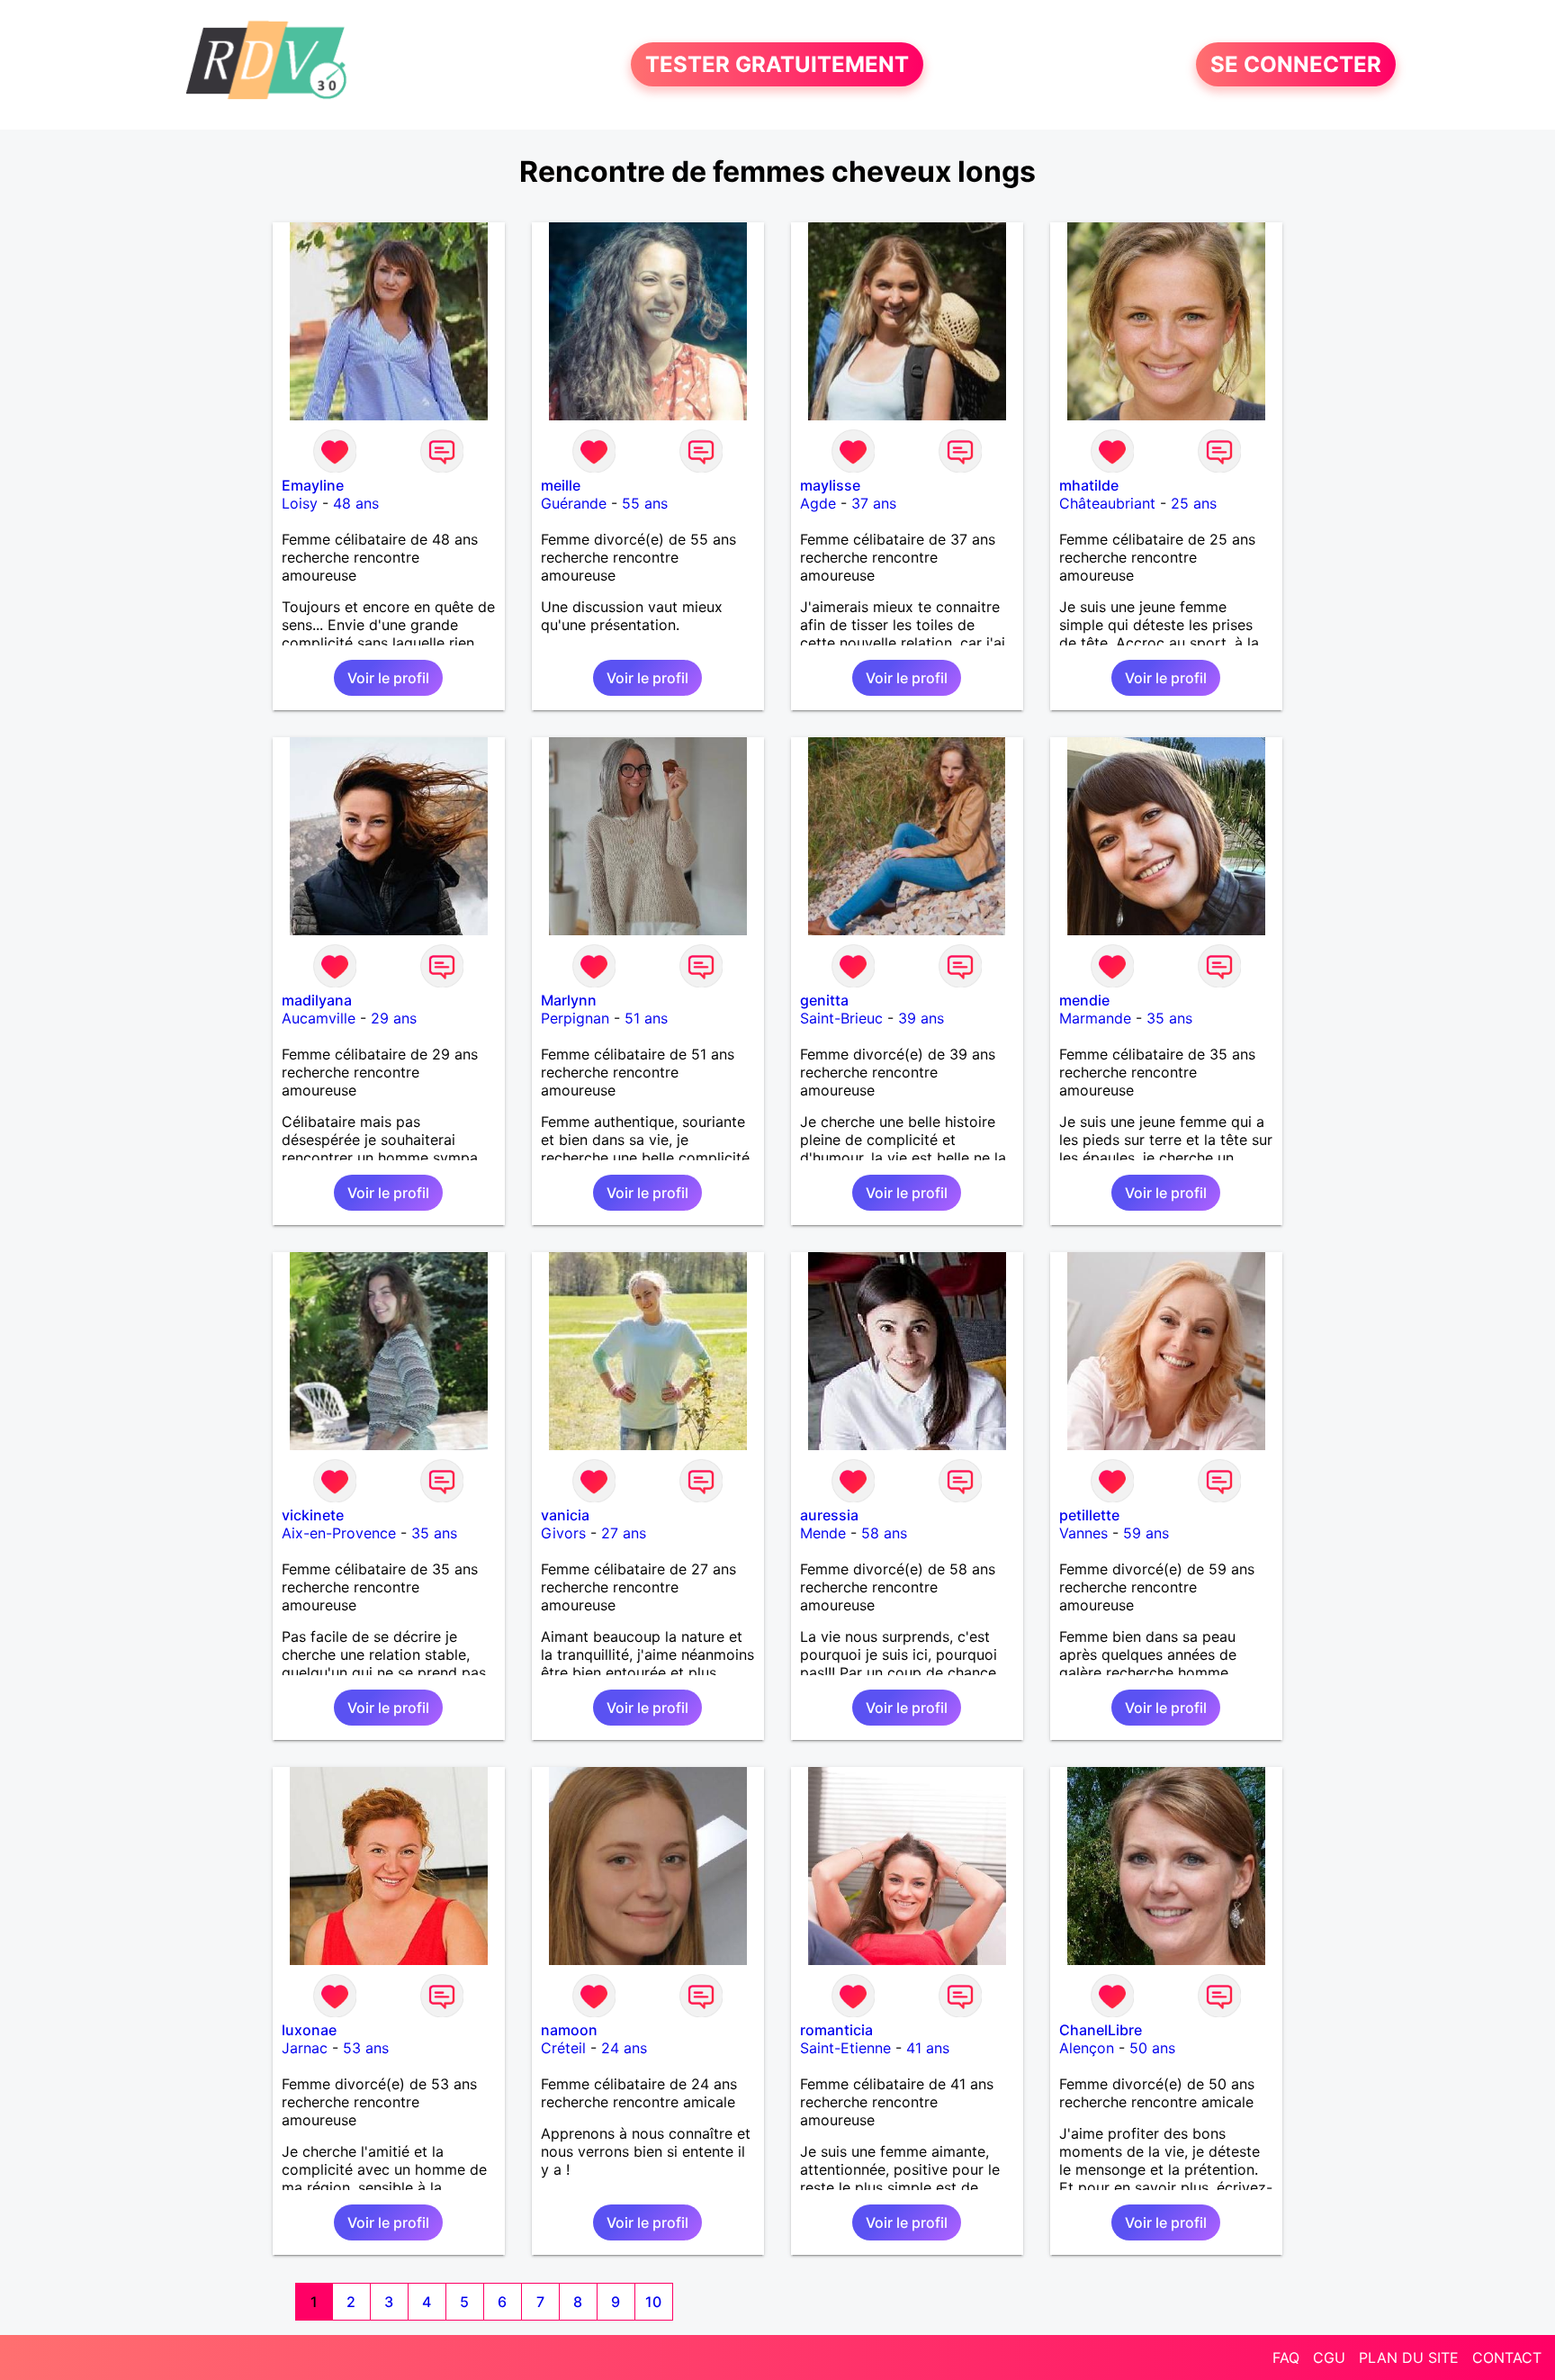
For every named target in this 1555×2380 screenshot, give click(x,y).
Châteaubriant (1107, 503)
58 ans (884, 1533)
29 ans (394, 1018)
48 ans (356, 503)
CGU (1329, 2357)
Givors (563, 1533)
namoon (569, 2030)
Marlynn (569, 1000)
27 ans (624, 1533)
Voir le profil (388, 678)
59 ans (1146, 1533)
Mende (823, 1533)
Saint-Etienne (845, 2048)
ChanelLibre (1101, 2030)
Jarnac (305, 2048)
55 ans (645, 503)
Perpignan (575, 1018)
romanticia (836, 2030)
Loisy (300, 503)
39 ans (921, 1018)
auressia (829, 1515)
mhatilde (1089, 485)
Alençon (1087, 2048)
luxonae (309, 2030)
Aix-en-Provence (339, 1533)
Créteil (563, 2048)
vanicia (565, 1515)
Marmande (1095, 1018)
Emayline (313, 485)
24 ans (624, 2048)
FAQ (1286, 2357)
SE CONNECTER (1296, 64)
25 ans (1194, 503)
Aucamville (319, 1018)
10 (653, 2302)
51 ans (646, 1018)
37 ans (874, 503)
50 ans (1152, 2048)
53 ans (366, 2048)
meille (561, 485)
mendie (1084, 1000)
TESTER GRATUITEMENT (777, 64)
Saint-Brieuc (841, 1018)
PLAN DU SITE (1409, 2357)
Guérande (574, 503)
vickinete (313, 1515)
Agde (818, 503)
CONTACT (1507, 2357)
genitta (824, 1000)
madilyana (317, 1000)
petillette (1089, 1515)
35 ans (1169, 1018)
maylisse (830, 485)
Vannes (1083, 1533)
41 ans (928, 2048)
